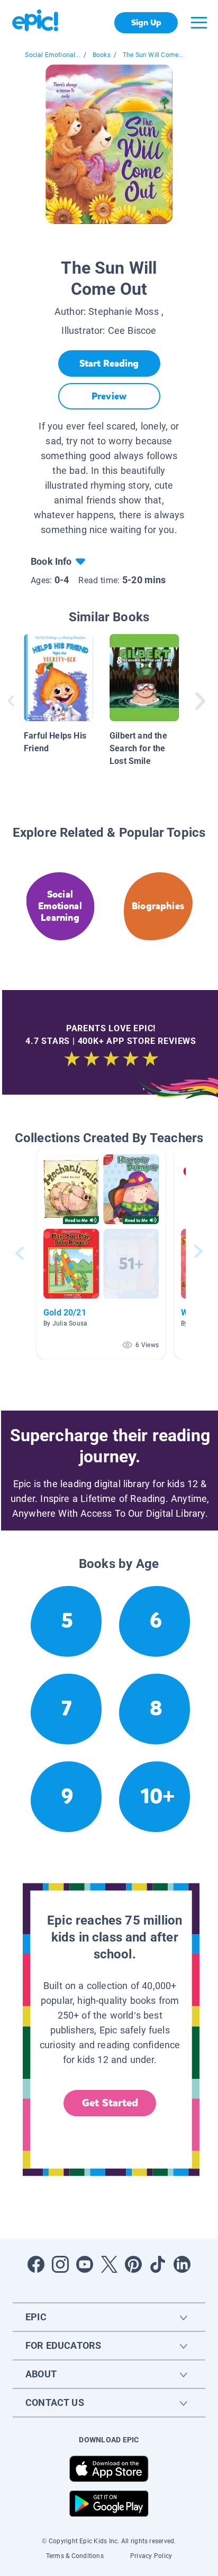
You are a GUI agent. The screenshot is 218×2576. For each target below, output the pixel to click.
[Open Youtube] (85, 2264)
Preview (109, 396)
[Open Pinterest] (133, 2264)
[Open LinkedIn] (182, 2264)
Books (102, 55)
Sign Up (146, 22)
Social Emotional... (52, 55)
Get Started (110, 2103)
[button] (101, 1253)
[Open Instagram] (60, 2264)
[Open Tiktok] (158, 2264)
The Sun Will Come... (153, 55)
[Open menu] (199, 23)
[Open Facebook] (36, 2264)
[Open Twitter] (109, 2264)
